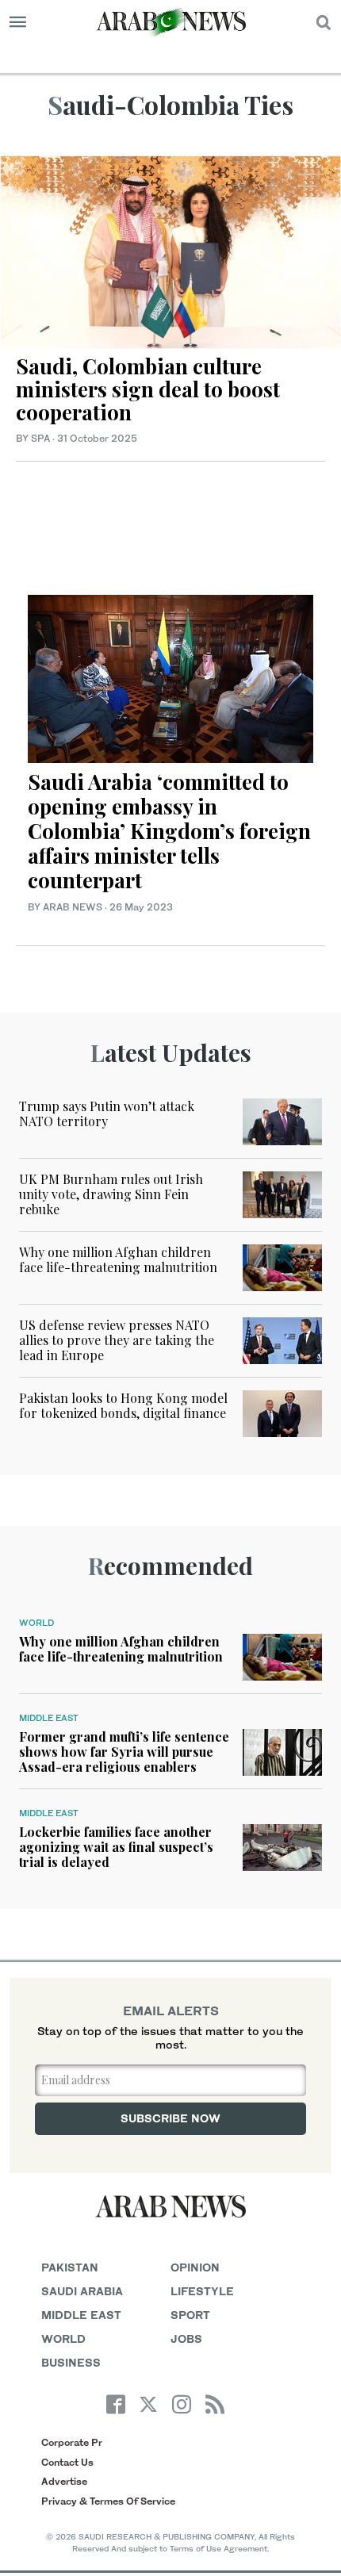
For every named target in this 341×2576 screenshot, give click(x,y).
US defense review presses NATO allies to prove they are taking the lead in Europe (117, 1340)
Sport (190, 2315)
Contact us (67, 2462)
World (36, 1623)
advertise (64, 2481)
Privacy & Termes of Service (108, 2501)
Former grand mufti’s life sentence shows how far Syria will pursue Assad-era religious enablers (124, 1752)
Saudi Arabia (82, 2291)
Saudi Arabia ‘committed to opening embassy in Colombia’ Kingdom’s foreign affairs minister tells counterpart (169, 831)
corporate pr (72, 2442)
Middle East (49, 1718)
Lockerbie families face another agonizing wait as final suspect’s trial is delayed (116, 1847)
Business (71, 2362)
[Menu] (18, 22)
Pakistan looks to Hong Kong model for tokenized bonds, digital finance (123, 1405)
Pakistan (70, 2267)
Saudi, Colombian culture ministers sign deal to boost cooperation (148, 389)
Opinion (195, 2267)
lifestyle (202, 2291)
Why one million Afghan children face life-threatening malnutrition (118, 1259)
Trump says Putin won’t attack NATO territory (107, 1114)
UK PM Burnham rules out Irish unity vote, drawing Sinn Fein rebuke (111, 1194)
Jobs (186, 2338)
